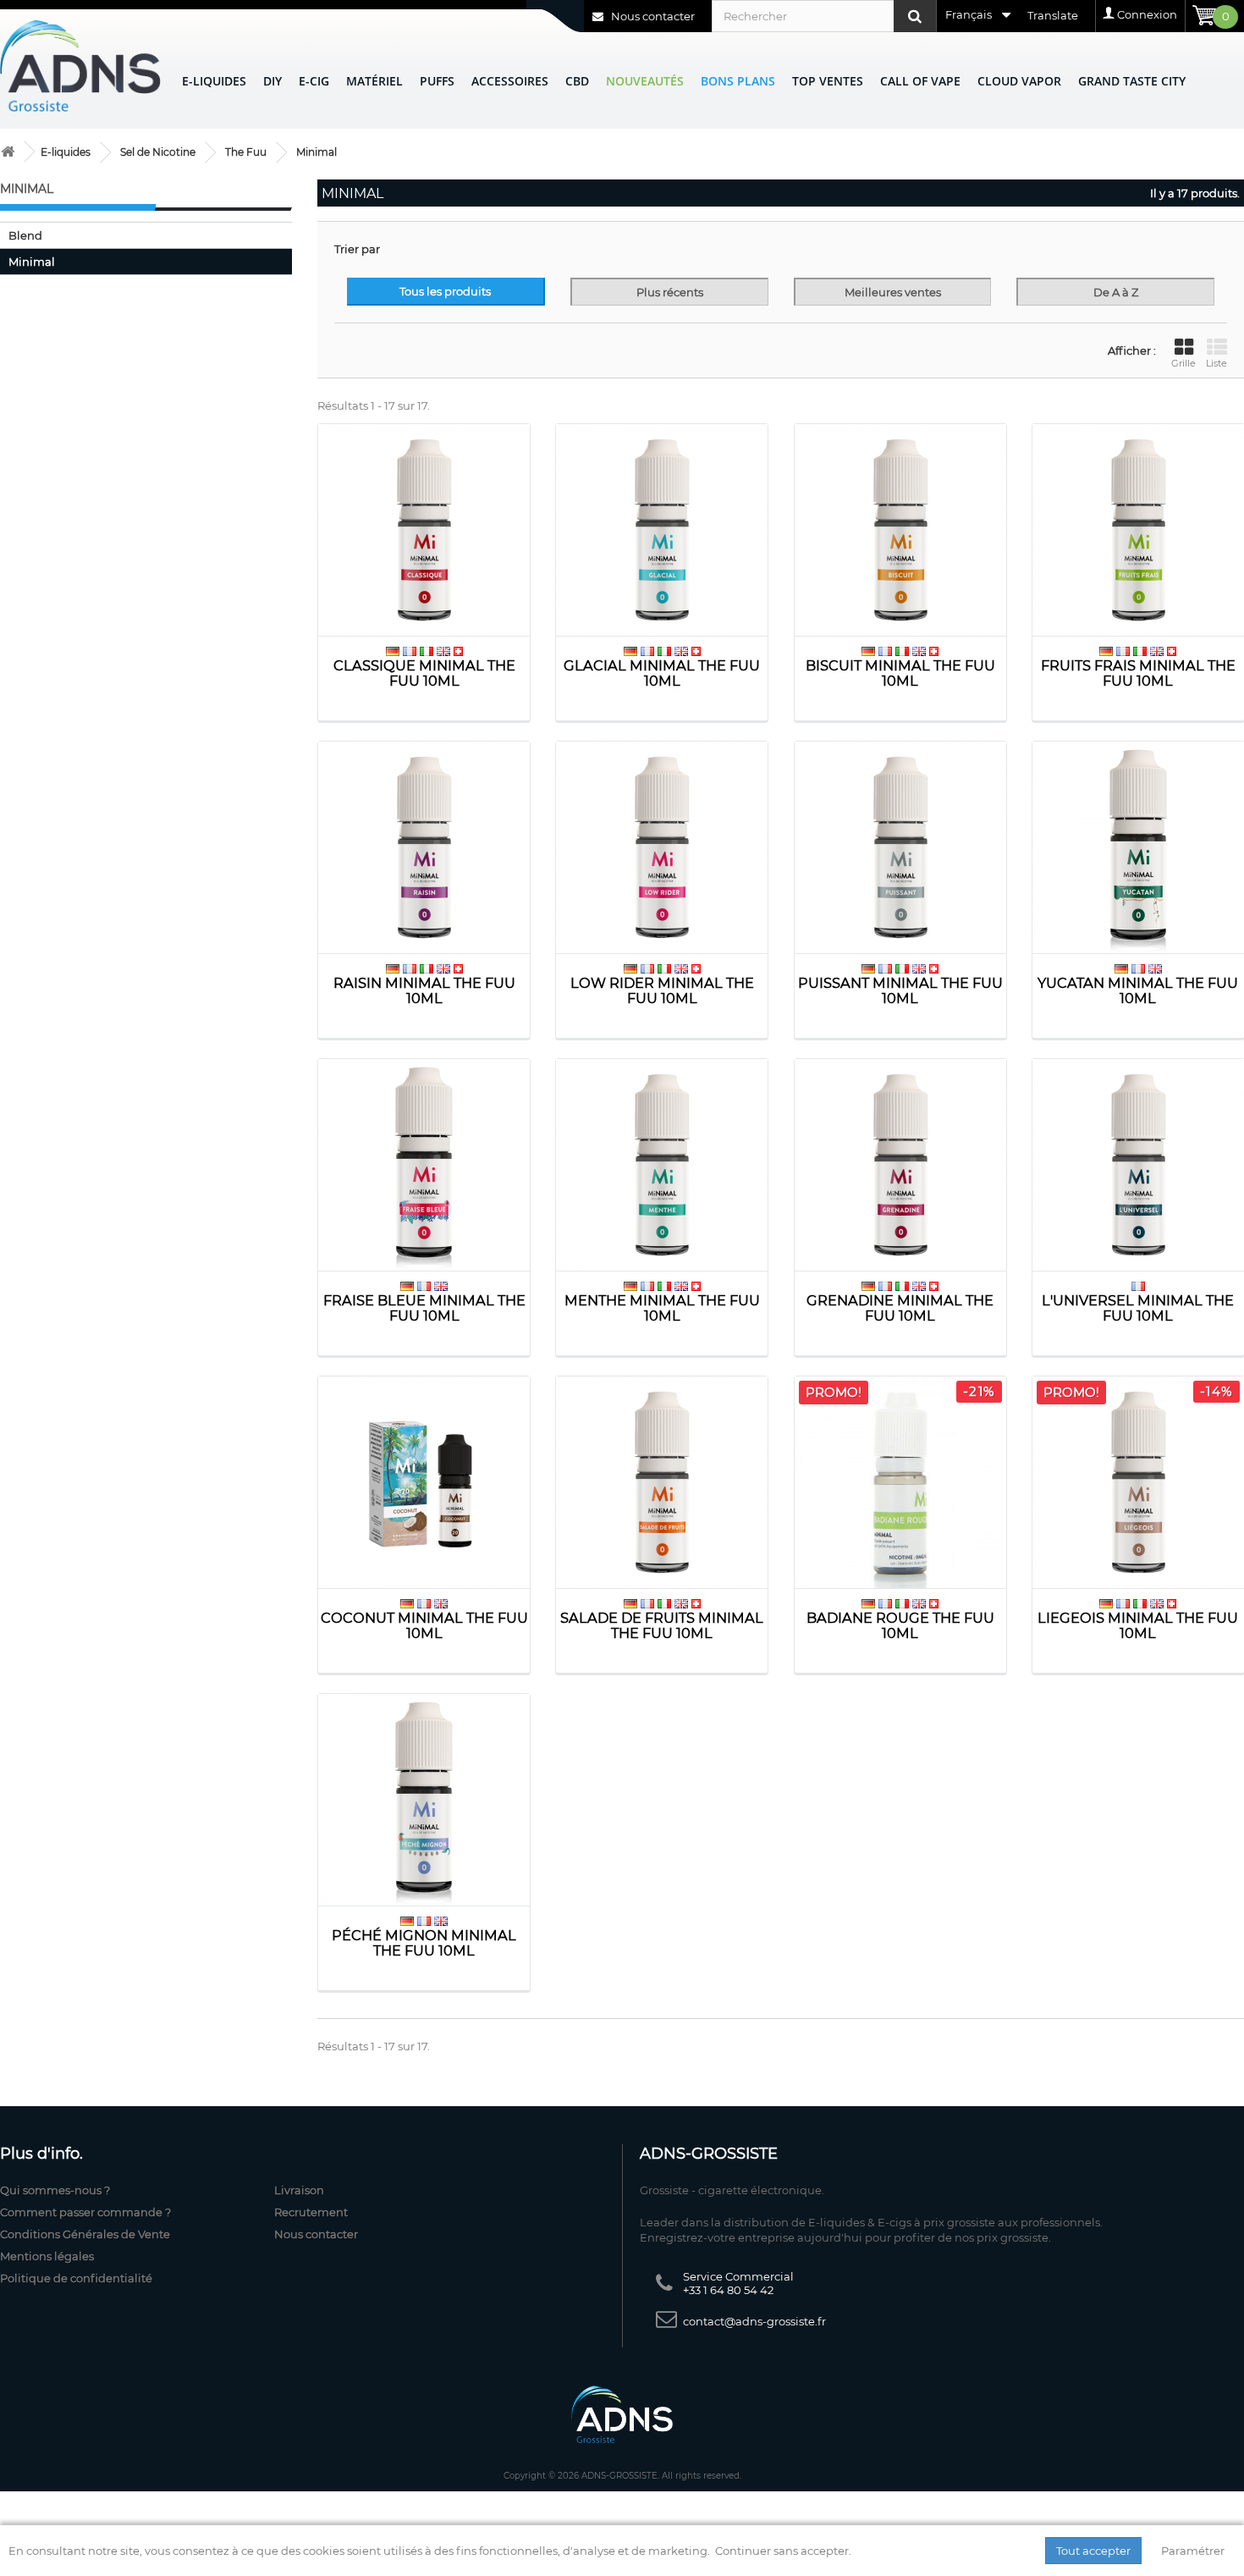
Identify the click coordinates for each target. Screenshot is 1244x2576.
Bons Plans (738, 81)
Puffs (437, 81)
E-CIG (314, 81)
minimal (32, 262)
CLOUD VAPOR (1019, 81)
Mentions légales (47, 2256)
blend (25, 235)
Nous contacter (652, 16)
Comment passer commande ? (85, 2212)
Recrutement (311, 2212)
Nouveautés (645, 81)
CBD (577, 81)
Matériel (374, 81)
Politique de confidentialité (76, 2278)
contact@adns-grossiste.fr (754, 2321)
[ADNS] (80, 66)
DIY (272, 81)
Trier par (357, 249)
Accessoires (510, 81)
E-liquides (214, 81)
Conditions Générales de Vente (85, 2234)
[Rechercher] (915, 16)
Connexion (1147, 14)
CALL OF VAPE (920, 81)
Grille (1183, 363)
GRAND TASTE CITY (1132, 81)
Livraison (299, 2190)
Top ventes (828, 81)
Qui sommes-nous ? (55, 2190)
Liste (1216, 363)
